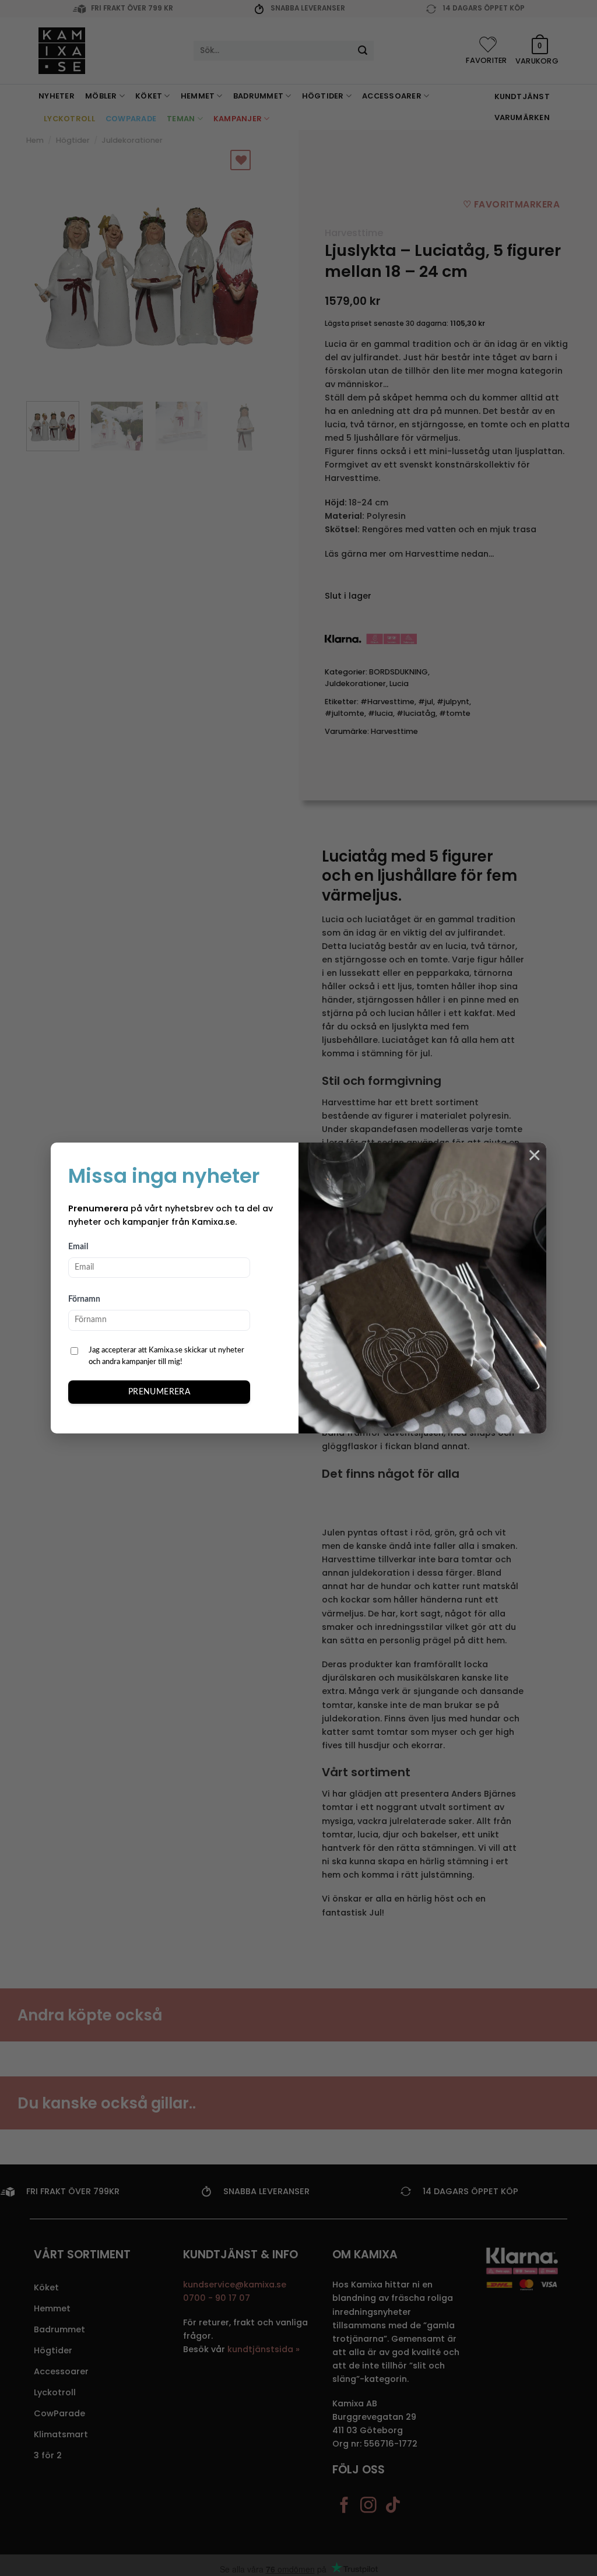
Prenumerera (159, 1392)
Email (78, 1247)
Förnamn (84, 1299)
